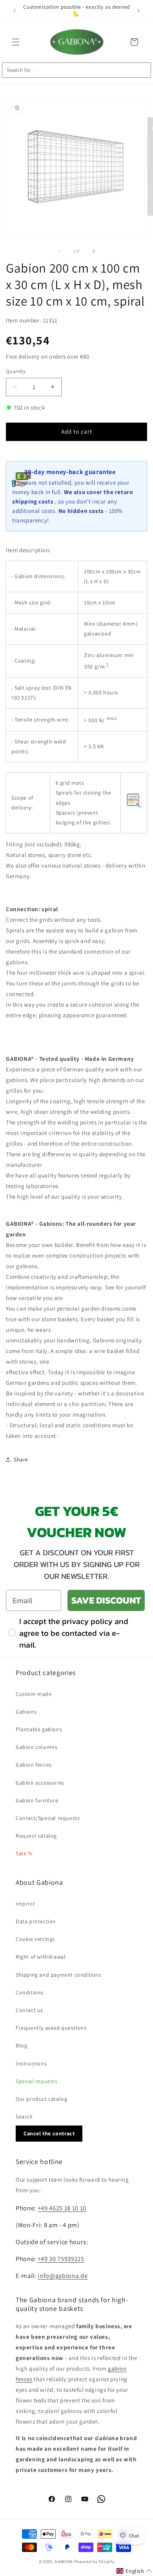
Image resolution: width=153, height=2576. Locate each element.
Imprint (25, 1904)
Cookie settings (35, 1939)
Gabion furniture (37, 1800)
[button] (16, 42)
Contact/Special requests (48, 1818)
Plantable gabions (39, 1729)
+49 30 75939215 (61, 2259)
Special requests (37, 2081)
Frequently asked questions (51, 2028)
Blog (21, 2045)
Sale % (24, 1853)
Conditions (30, 1992)
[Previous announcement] (15, 11)
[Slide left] (59, 251)
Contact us (29, 2010)
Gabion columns (36, 1747)
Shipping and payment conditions (59, 1975)
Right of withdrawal (41, 1957)
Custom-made (34, 1694)
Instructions (31, 2063)
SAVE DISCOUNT (106, 1600)
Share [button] (21, 1459)
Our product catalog (41, 2099)
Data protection (36, 1921)
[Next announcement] (138, 11)
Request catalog (36, 1836)
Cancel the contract (49, 2133)
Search (24, 2116)
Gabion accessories (40, 1783)
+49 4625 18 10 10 (62, 2208)
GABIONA (64, 2561)
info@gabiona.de (63, 2276)
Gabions (26, 1712)
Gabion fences (34, 1765)
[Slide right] (94, 251)
